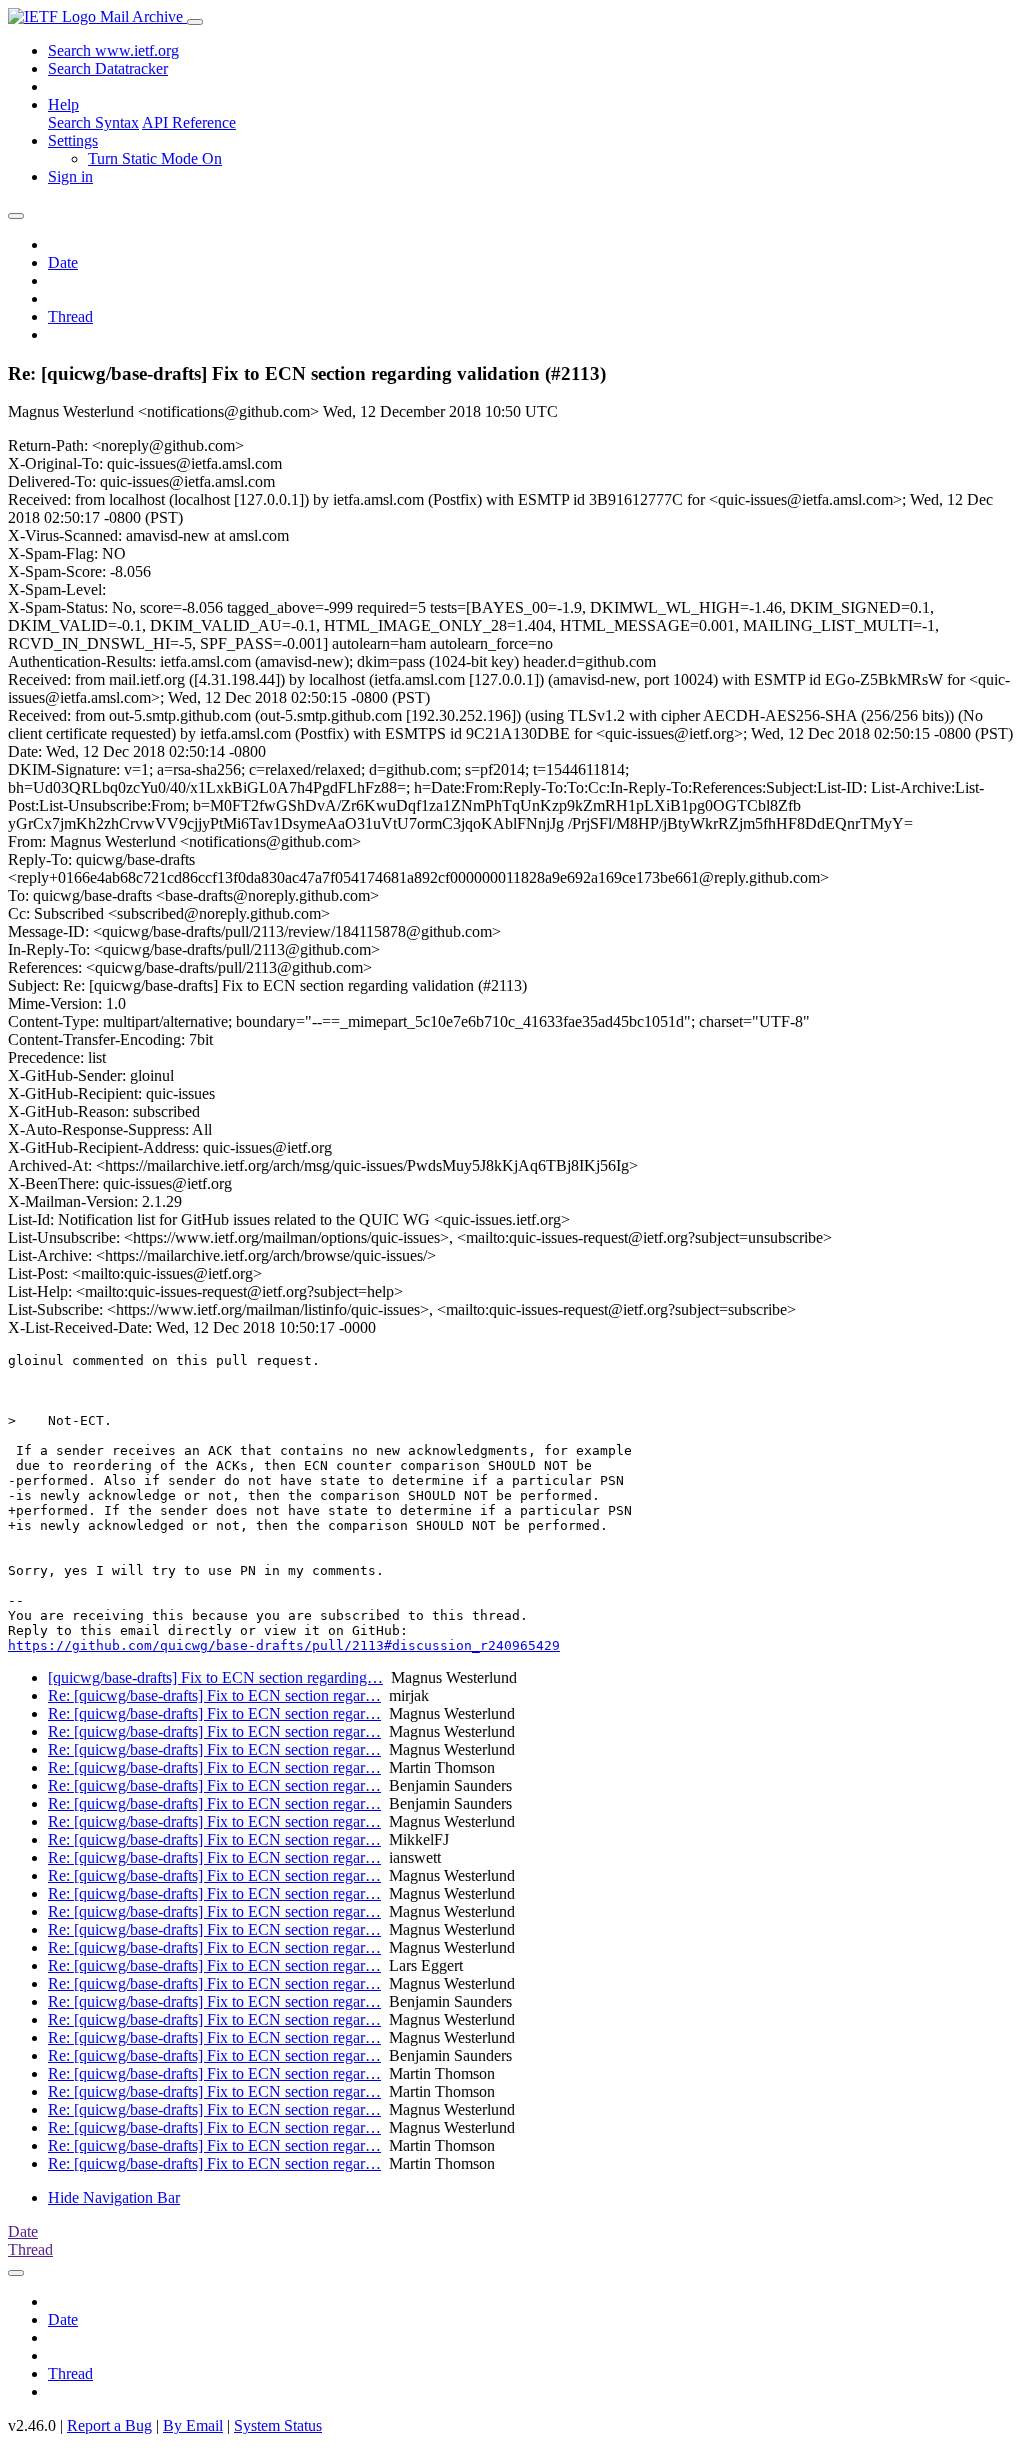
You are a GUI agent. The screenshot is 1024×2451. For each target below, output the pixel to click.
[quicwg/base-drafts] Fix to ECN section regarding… (215, 1677)
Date (63, 262)
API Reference (189, 122)
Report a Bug (109, 2425)
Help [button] (63, 104)
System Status (278, 2425)
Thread (70, 316)
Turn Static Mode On (155, 158)
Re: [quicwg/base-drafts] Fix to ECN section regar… (214, 1695)
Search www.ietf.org (113, 50)
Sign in (70, 176)
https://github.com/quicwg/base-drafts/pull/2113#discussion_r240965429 (284, 1645)
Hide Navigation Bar (114, 2197)
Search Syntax (93, 122)
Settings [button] (73, 140)
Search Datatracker (108, 68)
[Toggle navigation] (195, 22)
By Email (193, 2425)
